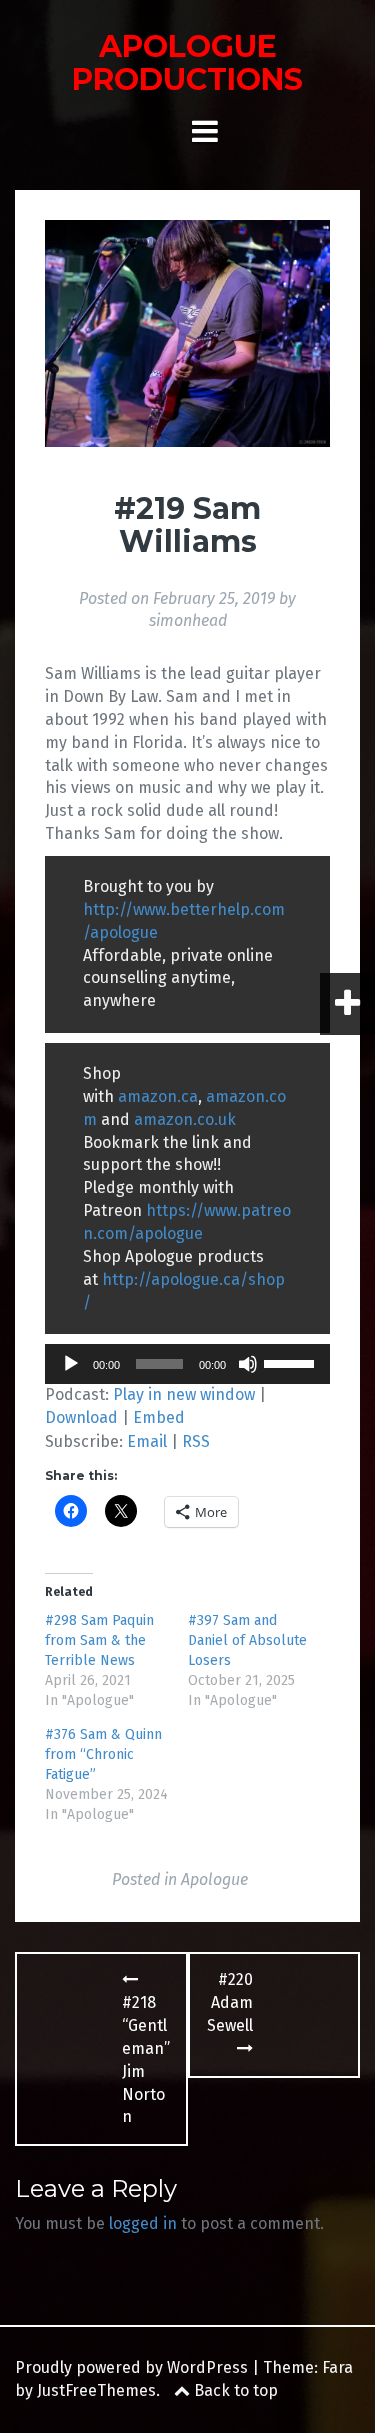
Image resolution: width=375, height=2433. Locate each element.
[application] (187, 1364)
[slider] (292, 1362)
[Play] (71, 1364)
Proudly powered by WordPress (131, 2367)
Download (81, 1417)
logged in (143, 2223)
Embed (159, 1417)
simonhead (188, 620)
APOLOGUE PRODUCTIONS (187, 63)
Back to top (234, 2390)
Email (147, 1441)
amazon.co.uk (185, 1119)
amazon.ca (158, 1096)
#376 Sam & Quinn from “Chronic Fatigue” (103, 1754)
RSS (196, 1441)
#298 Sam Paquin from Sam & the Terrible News (99, 1640)
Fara (337, 2367)
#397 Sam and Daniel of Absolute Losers (247, 1640)
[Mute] (248, 1364)
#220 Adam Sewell (230, 2002)
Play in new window (184, 1394)
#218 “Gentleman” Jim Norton (146, 2059)
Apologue (214, 1879)
